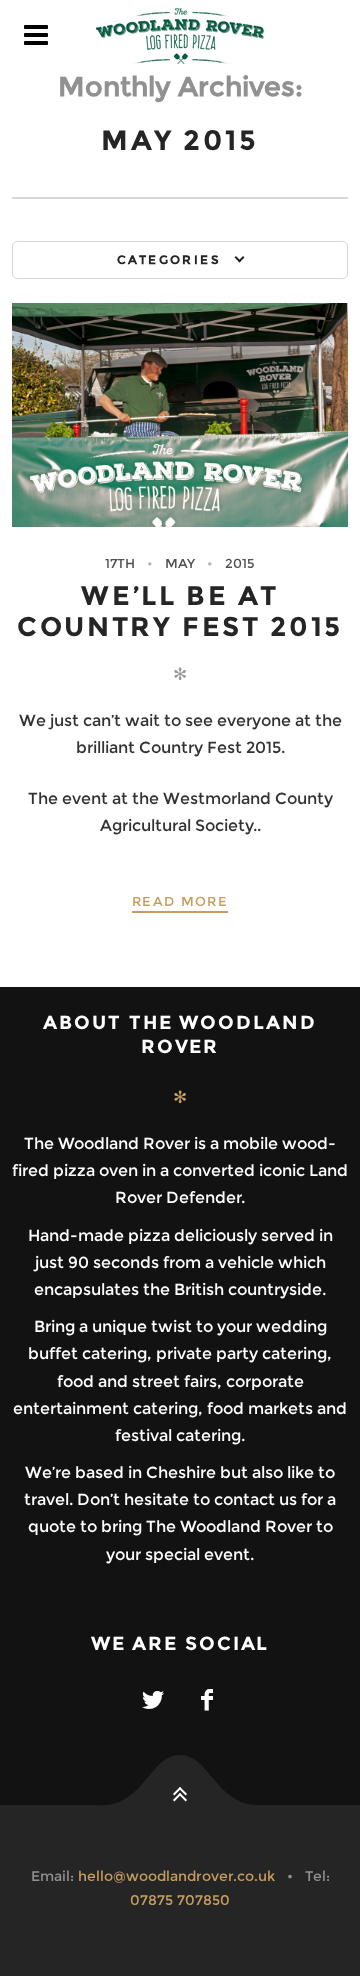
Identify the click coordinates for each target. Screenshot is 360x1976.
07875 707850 (180, 1900)
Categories (169, 259)
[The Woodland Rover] (180, 36)
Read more (180, 901)
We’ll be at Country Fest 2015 (180, 610)
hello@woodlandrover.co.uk (176, 1876)
